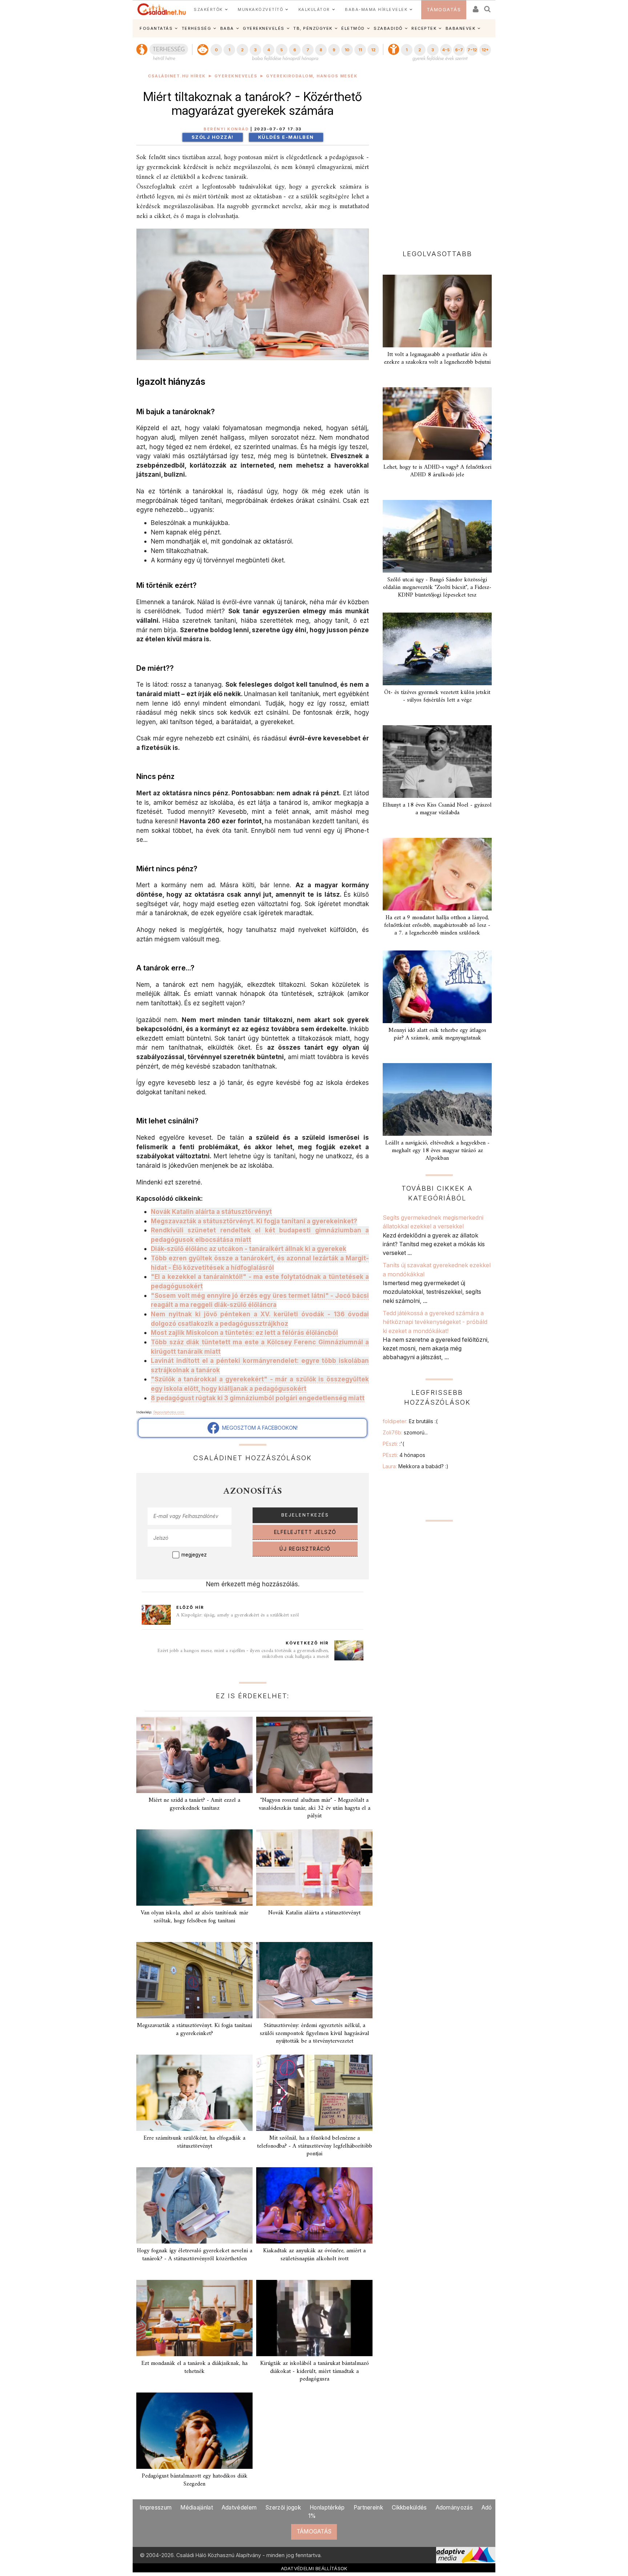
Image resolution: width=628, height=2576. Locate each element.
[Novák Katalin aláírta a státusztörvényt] (314, 1868)
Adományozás (454, 2508)
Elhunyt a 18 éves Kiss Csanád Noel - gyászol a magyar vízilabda (437, 809)
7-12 (472, 50)
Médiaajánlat (197, 2508)
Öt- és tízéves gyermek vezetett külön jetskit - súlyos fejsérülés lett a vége (437, 696)
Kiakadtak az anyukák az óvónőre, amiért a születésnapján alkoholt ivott (314, 2255)
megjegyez (194, 1555)
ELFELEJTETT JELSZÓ (305, 1532)
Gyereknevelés (236, 76)
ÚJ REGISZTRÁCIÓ (305, 1549)
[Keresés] (488, 7)
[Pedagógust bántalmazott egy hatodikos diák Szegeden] (194, 2431)
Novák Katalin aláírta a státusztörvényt (314, 1913)
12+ (485, 50)
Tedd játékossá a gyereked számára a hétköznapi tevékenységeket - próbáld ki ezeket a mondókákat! (435, 1322)
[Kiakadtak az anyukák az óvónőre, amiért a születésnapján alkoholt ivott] (314, 2205)
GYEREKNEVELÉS (264, 28)
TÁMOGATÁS (444, 10)
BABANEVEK (461, 28)
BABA (227, 28)
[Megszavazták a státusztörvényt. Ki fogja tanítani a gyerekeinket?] (194, 1980)
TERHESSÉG (197, 28)
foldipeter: (410, 1421)
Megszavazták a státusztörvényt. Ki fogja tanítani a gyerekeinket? (194, 2029)
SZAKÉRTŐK (208, 9)
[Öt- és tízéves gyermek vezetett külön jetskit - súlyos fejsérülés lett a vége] (437, 649)
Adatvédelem (239, 2508)
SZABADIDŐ (388, 28)
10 (347, 50)
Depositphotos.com (169, 1412)
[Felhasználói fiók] (475, 7)
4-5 (446, 50)
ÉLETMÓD (353, 28)
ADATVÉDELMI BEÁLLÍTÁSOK (314, 2568)
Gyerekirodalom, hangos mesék (312, 76)
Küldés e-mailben (286, 137)
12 (373, 50)
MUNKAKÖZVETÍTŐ (260, 9)
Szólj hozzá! (213, 137)
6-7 (459, 50)
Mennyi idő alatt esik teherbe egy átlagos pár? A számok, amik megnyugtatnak (437, 1034)
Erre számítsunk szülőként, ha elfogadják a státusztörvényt (194, 2142)
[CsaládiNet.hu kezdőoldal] (162, 9)
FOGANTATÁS (156, 28)
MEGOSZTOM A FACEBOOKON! (258, 1428)
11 (360, 50)
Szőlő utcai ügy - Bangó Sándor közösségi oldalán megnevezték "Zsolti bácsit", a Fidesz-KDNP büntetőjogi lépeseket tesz (437, 588)
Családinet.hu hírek (177, 76)
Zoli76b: (405, 1432)
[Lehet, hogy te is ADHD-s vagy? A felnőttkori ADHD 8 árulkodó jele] (437, 424)
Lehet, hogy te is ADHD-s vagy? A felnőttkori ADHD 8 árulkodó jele (437, 471)
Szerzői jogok (283, 2508)
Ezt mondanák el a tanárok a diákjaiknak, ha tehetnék (194, 2367)
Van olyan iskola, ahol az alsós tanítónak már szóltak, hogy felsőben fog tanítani (194, 1917)
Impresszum (156, 2508)
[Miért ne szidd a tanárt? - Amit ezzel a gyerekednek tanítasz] (194, 1755)
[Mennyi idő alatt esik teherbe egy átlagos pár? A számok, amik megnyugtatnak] (437, 987)
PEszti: (393, 1444)
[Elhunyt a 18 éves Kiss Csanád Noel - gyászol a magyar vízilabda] (437, 762)
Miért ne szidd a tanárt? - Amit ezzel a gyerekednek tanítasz (194, 1804)
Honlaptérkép (327, 2508)
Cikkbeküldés (409, 2508)
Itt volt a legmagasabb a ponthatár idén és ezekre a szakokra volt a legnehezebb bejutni (437, 358)
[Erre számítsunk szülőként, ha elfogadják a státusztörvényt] (194, 2093)
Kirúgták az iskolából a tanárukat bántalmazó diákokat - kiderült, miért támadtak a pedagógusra (315, 2371)
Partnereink (368, 2508)
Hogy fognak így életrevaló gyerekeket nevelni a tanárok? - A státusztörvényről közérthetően (195, 2255)
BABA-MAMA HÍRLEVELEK (376, 9)
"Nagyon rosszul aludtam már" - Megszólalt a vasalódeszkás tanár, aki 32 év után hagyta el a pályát (315, 1808)
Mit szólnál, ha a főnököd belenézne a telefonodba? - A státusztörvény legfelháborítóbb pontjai (315, 2146)
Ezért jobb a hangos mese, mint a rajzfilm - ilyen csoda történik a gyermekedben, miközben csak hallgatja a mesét (243, 1654)
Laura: (416, 1466)
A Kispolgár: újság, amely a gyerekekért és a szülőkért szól (237, 1615)
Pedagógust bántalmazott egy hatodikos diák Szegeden (195, 2480)
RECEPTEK (424, 28)
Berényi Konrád (226, 129)
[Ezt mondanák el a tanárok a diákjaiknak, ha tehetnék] (194, 2318)
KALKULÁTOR (314, 9)
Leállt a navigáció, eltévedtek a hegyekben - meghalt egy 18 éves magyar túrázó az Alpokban (437, 1151)
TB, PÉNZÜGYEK (313, 28)
